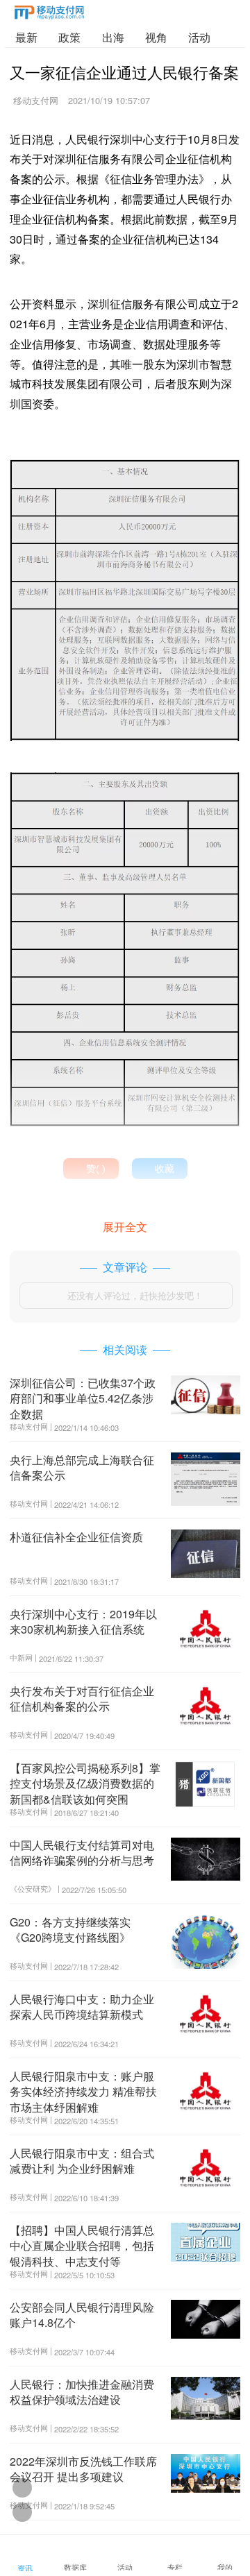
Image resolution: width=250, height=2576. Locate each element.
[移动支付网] (49, 15)
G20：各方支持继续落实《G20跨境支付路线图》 (70, 1930)
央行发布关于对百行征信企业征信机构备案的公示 (82, 1698)
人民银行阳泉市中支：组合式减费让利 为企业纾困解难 (82, 2161)
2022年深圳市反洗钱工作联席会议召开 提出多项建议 (83, 2469)
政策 (69, 37)
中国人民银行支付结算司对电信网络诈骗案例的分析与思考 (82, 1853)
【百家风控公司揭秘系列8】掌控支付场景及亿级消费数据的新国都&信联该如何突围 (85, 1783)
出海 (113, 37)
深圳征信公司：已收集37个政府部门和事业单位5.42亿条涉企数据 (83, 1398)
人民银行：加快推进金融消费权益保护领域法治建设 (82, 2392)
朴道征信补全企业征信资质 (76, 1537)
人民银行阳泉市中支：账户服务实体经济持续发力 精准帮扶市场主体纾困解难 (83, 2092)
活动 (199, 37)
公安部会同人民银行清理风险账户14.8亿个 (82, 2315)
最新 (26, 37)
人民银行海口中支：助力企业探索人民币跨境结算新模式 (82, 2007)
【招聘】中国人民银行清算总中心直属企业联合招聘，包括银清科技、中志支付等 (82, 2246)
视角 (156, 37)
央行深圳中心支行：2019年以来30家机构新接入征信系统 (83, 1621)
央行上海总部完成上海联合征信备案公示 (82, 1467)
